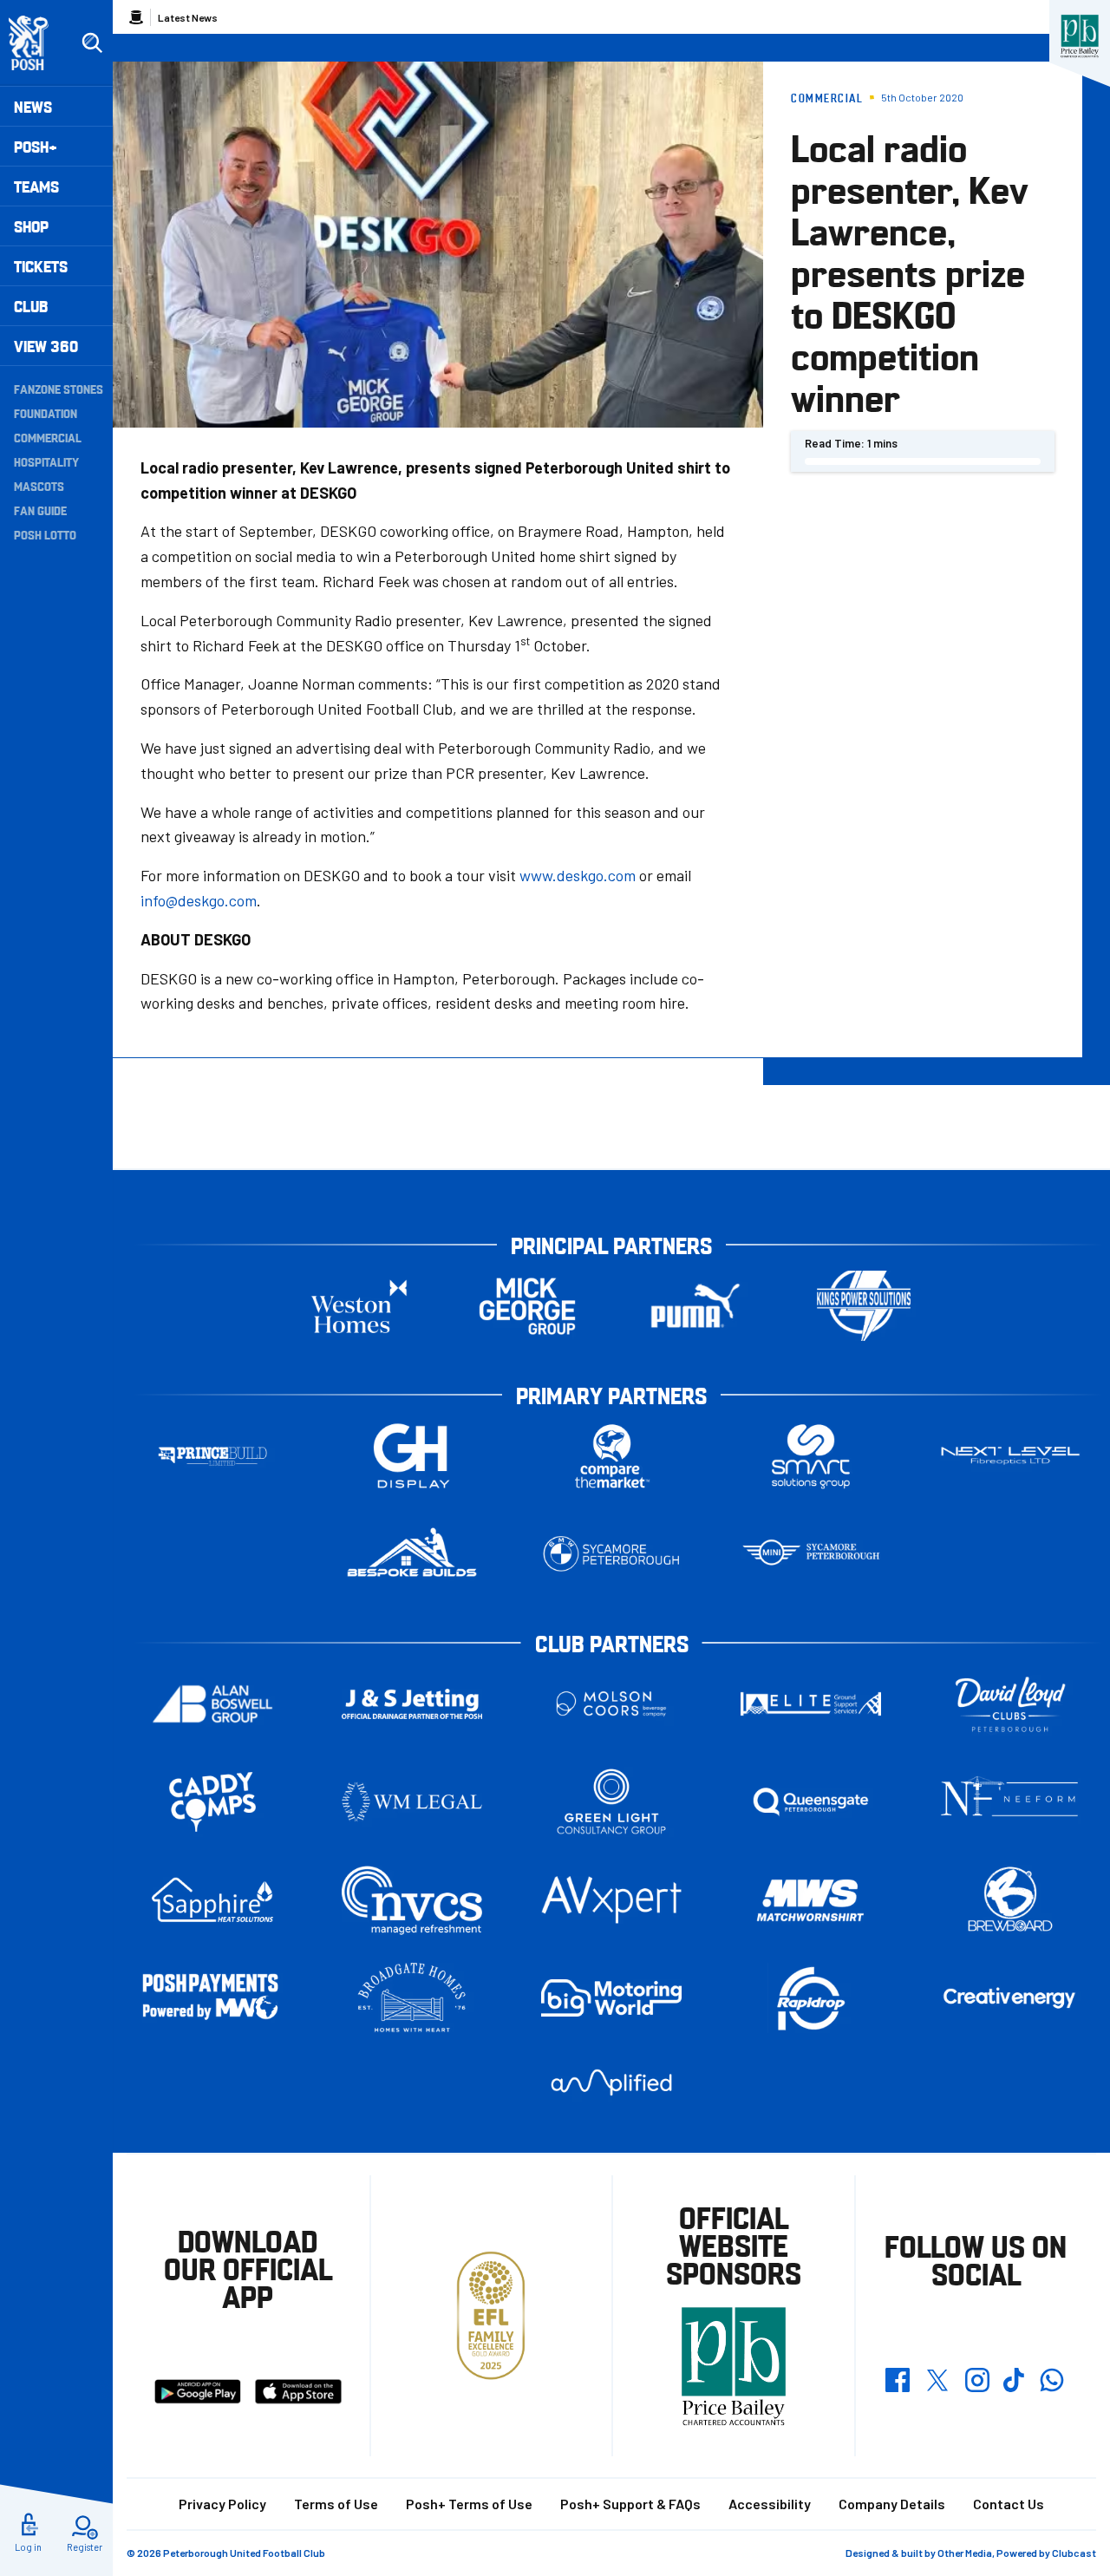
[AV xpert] (611, 1899)
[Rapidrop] (811, 1998)
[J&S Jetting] (412, 1704)
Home (136, 17)
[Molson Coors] (611, 1704)
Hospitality (46, 461)
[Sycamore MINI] (811, 1554)
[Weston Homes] (359, 1306)
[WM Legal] (412, 1802)
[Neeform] (1010, 1802)
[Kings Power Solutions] (864, 1306)
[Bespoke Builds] (412, 1554)
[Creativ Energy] (1010, 1998)
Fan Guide (40, 510)
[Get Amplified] (611, 2082)
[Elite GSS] (811, 1704)
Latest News (188, 17)
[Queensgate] (811, 1802)
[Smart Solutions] (811, 1456)
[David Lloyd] (1010, 1704)
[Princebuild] (212, 1456)
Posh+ (36, 146)
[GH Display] (412, 1456)
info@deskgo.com (199, 900)
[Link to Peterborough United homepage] (36, 43)
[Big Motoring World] (611, 1998)
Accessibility (770, 2504)
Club (31, 306)
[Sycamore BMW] (611, 1554)
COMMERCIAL (48, 437)
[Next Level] (1010, 1456)
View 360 (46, 346)
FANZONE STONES (59, 389)
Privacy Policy (222, 2504)
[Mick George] (527, 1306)
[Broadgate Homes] (412, 1998)
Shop (31, 226)
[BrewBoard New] (1010, 1900)
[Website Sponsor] (1080, 36)
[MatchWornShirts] (811, 1900)
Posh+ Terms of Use (469, 2504)
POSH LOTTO (45, 534)
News (33, 106)
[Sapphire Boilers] (212, 1900)
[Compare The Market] (611, 1456)
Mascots (39, 486)
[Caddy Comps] (212, 1802)
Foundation (46, 413)
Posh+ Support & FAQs (630, 2504)
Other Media (965, 2553)
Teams (36, 186)
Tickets (41, 266)
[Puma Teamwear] (695, 1306)
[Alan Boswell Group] (212, 1704)
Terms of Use (336, 2504)
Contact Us (1009, 2504)
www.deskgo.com (578, 875)
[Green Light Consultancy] (611, 1802)
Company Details (892, 2504)
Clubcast (1074, 2553)
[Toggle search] (92, 43)
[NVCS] (412, 1900)
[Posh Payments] (212, 1998)
